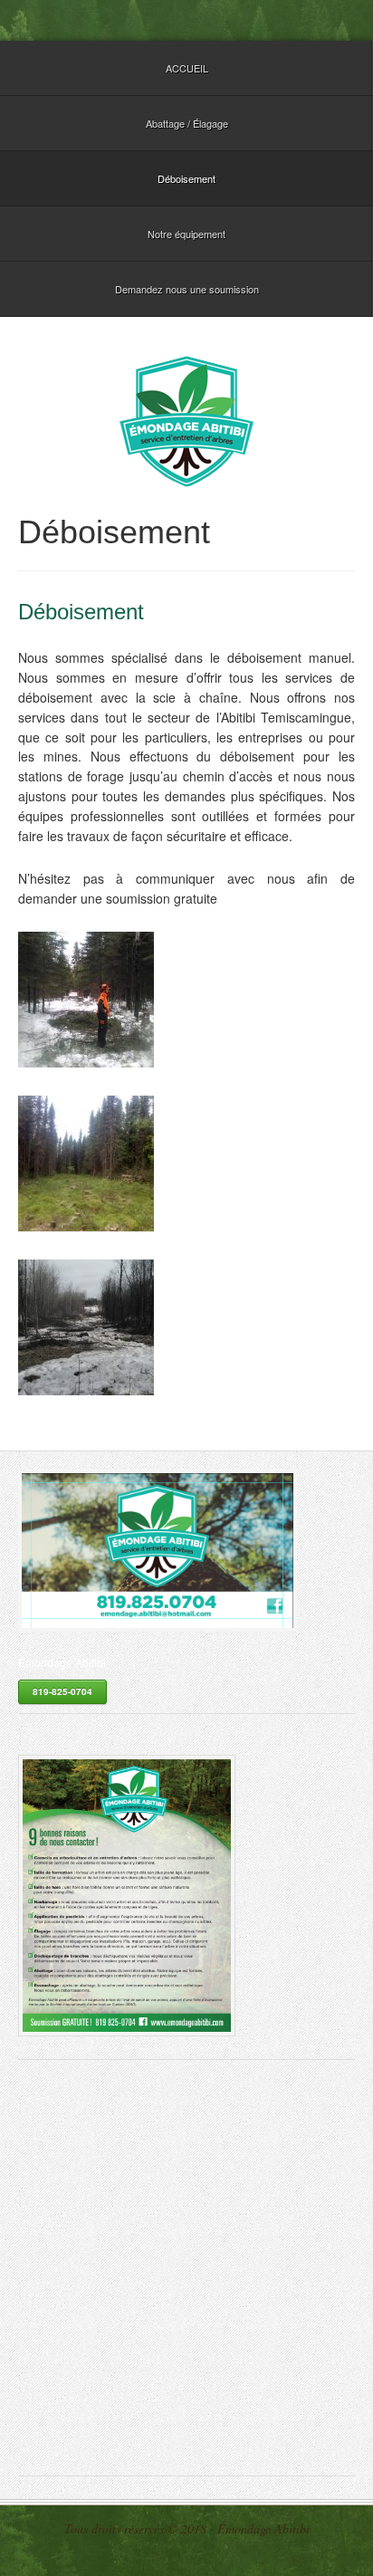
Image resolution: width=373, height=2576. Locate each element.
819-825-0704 (62, 1691)
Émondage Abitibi (186, 421)
